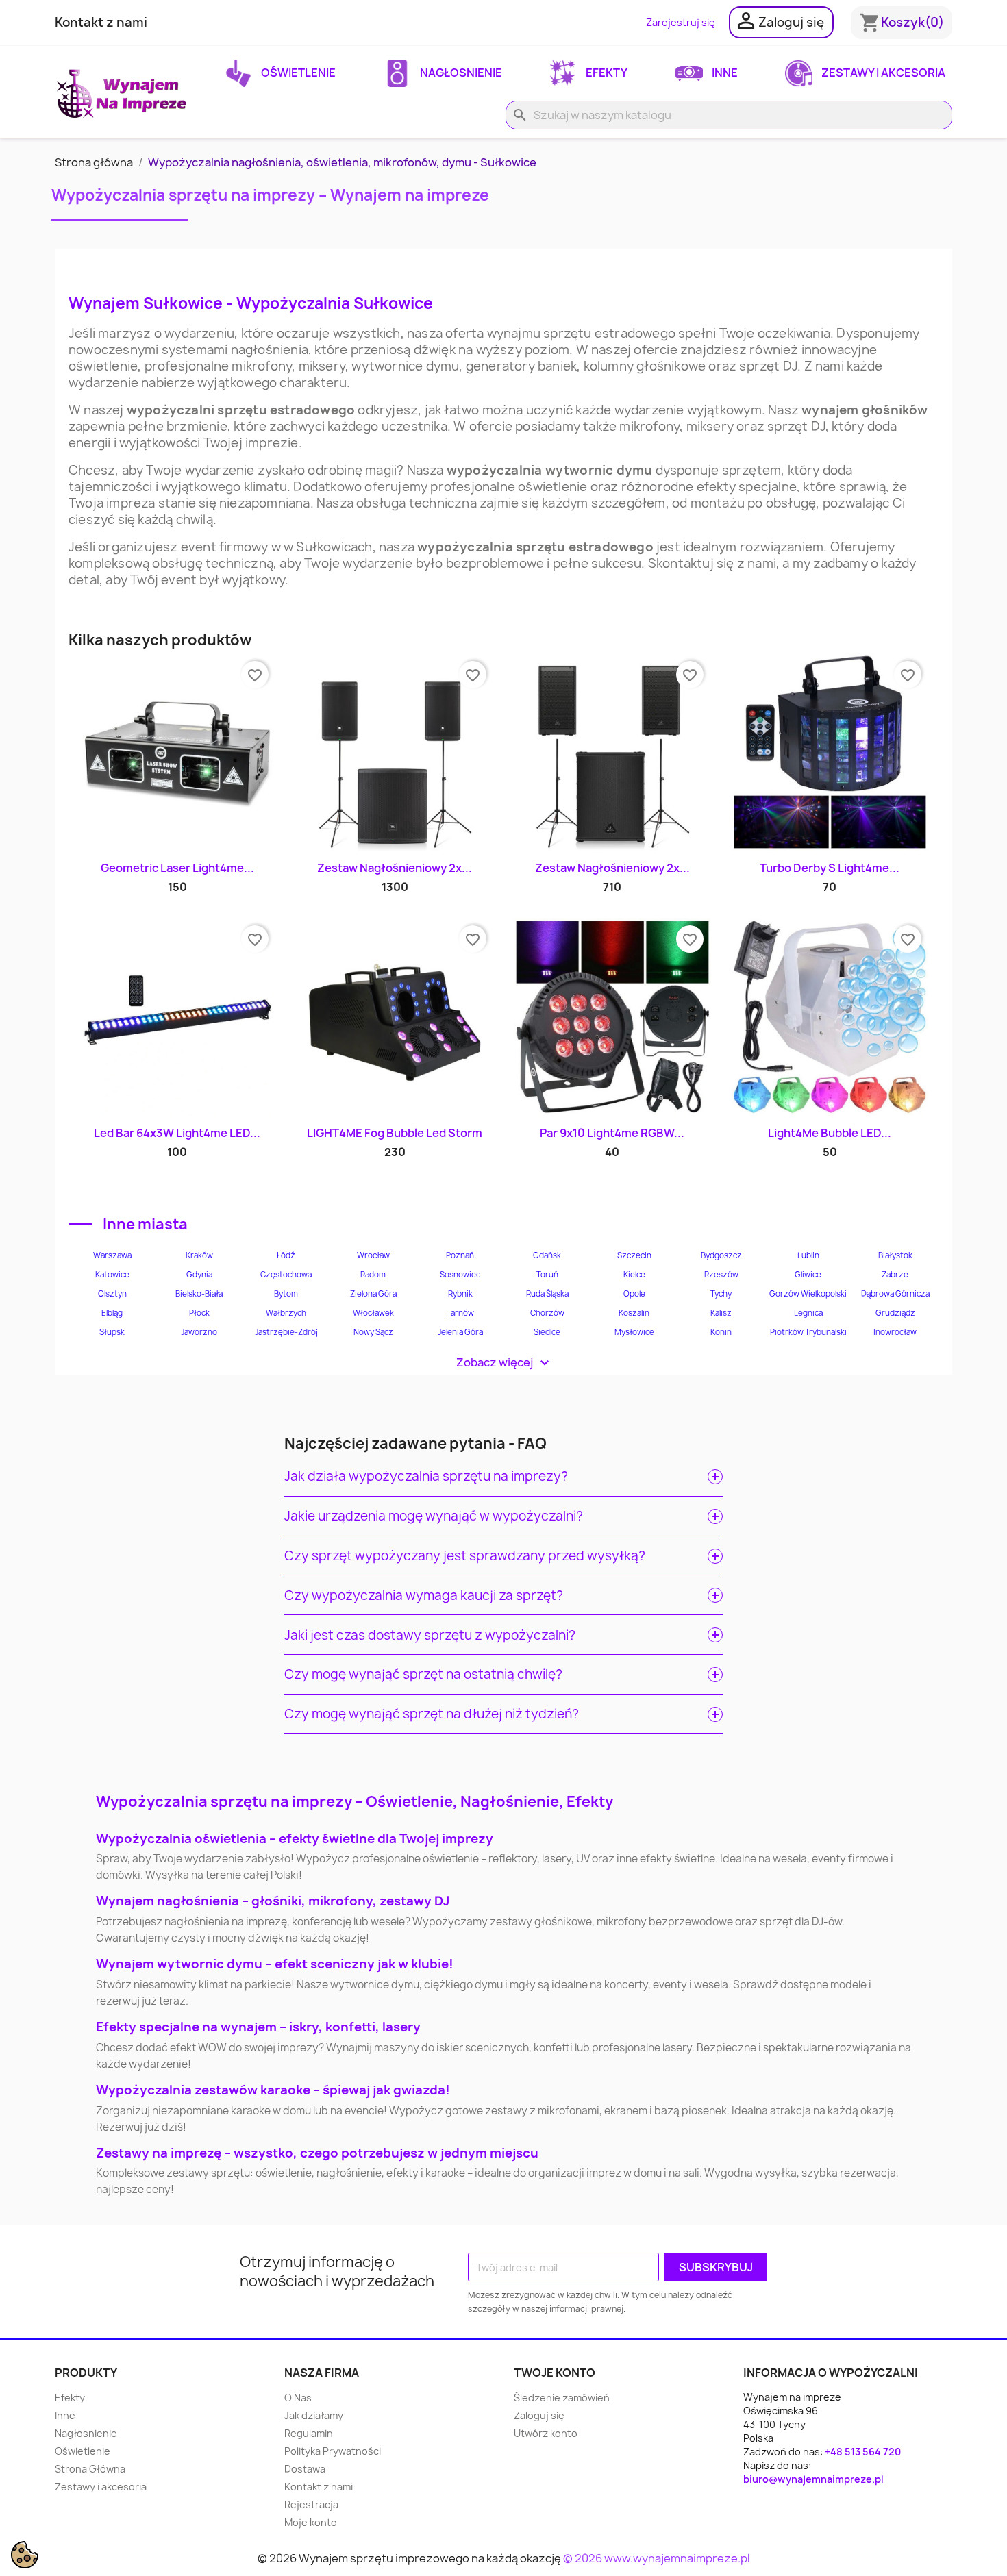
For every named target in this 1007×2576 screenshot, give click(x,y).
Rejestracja (311, 2504)
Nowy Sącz (373, 1332)
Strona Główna (90, 2469)
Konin (721, 1332)
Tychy (721, 1294)
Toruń (547, 1275)
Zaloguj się (539, 2415)
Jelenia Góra (460, 1332)
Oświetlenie (297, 73)
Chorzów (547, 1313)
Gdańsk (547, 1255)
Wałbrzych (286, 1313)
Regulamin (309, 2433)
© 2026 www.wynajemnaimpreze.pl (657, 2558)
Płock (199, 1313)
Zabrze (895, 1275)
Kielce (634, 1275)
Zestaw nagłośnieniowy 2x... (395, 868)
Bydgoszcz (721, 1255)
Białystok (895, 1255)
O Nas (298, 2398)
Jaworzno (199, 1332)
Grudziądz (895, 1313)
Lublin (808, 1255)
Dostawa (305, 2469)
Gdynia (199, 1275)
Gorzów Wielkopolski (808, 1294)
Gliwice (808, 1275)
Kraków (199, 1255)
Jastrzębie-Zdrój (286, 1332)
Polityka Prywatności (333, 2451)
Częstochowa (286, 1275)
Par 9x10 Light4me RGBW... (612, 1133)
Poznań (460, 1255)
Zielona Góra (373, 1294)
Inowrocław (895, 1332)
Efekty (606, 73)
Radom (373, 1275)
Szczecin (634, 1255)
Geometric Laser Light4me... (177, 868)
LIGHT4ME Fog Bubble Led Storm (395, 1133)
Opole (634, 1294)
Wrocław (373, 1255)
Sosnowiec (460, 1275)
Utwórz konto (546, 2433)
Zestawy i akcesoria (882, 73)
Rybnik (460, 1294)
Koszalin (634, 1313)
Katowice (112, 1275)
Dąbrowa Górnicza (895, 1294)
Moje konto (311, 2522)
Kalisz (721, 1313)
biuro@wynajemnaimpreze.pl (813, 2479)
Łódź (286, 1255)
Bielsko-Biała (199, 1294)
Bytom (286, 1294)
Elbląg (112, 1313)
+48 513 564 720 (863, 2452)
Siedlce (547, 1332)
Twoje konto (555, 2373)
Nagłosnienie (460, 73)
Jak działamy (314, 2415)
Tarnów (460, 1313)
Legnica (808, 1313)
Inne (724, 73)
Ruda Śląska (547, 1294)
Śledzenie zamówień (562, 2398)
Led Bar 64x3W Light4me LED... (177, 1133)
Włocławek (373, 1313)
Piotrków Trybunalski (808, 1332)
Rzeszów (721, 1275)
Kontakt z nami (101, 22)
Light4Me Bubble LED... (830, 1133)
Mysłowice (634, 1332)
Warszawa (112, 1255)
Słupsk (112, 1332)
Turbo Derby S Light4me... (830, 868)
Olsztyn (112, 1294)
